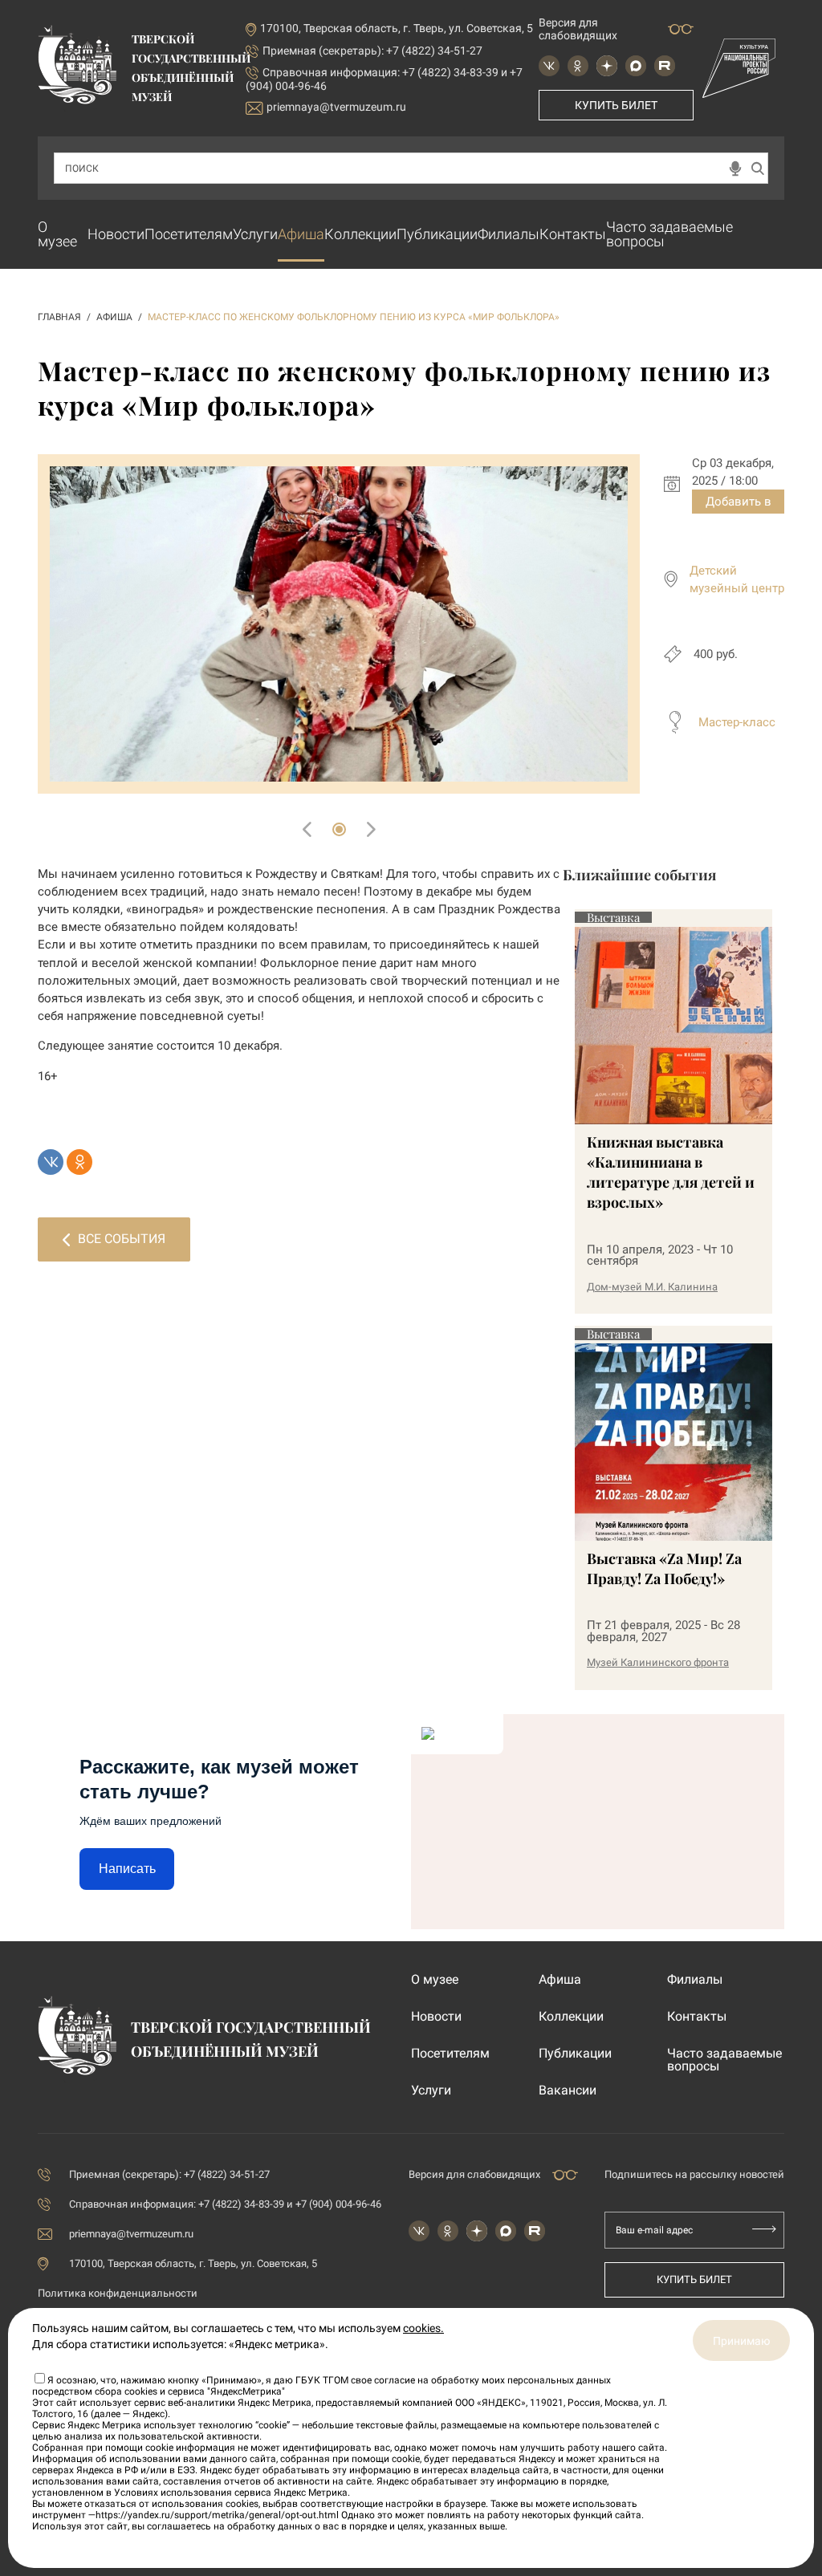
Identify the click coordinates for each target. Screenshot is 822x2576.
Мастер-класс (737, 722)
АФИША (114, 317)
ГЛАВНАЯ (59, 317)
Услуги (255, 234)
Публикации (437, 234)
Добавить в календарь (739, 504)
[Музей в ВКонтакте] (549, 66)
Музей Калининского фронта (658, 1662)
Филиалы (509, 234)
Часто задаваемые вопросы (669, 234)
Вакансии (568, 2090)
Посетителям (189, 234)
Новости (116, 234)
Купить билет (616, 105)
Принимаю (741, 2341)
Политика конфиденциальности (118, 2293)
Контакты (573, 234)
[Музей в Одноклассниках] (578, 66)
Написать (127, 1869)
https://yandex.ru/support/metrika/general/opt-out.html (217, 2515)
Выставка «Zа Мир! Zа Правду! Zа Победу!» (664, 1568)
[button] (339, 829)
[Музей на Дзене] (607, 66)
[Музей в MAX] (636, 66)
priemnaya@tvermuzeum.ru (336, 107)
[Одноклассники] (79, 1162)
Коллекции (360, 234)
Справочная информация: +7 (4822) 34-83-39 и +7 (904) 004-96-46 (225, 2204)
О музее (57, 234)
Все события (122, 1239)
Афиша (301, 234)
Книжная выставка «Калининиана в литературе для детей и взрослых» (671, 1172)
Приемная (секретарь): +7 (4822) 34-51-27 (372, 51)
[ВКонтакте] (51, 1162)
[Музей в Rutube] (665, 66)
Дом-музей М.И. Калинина (652, 1287)
